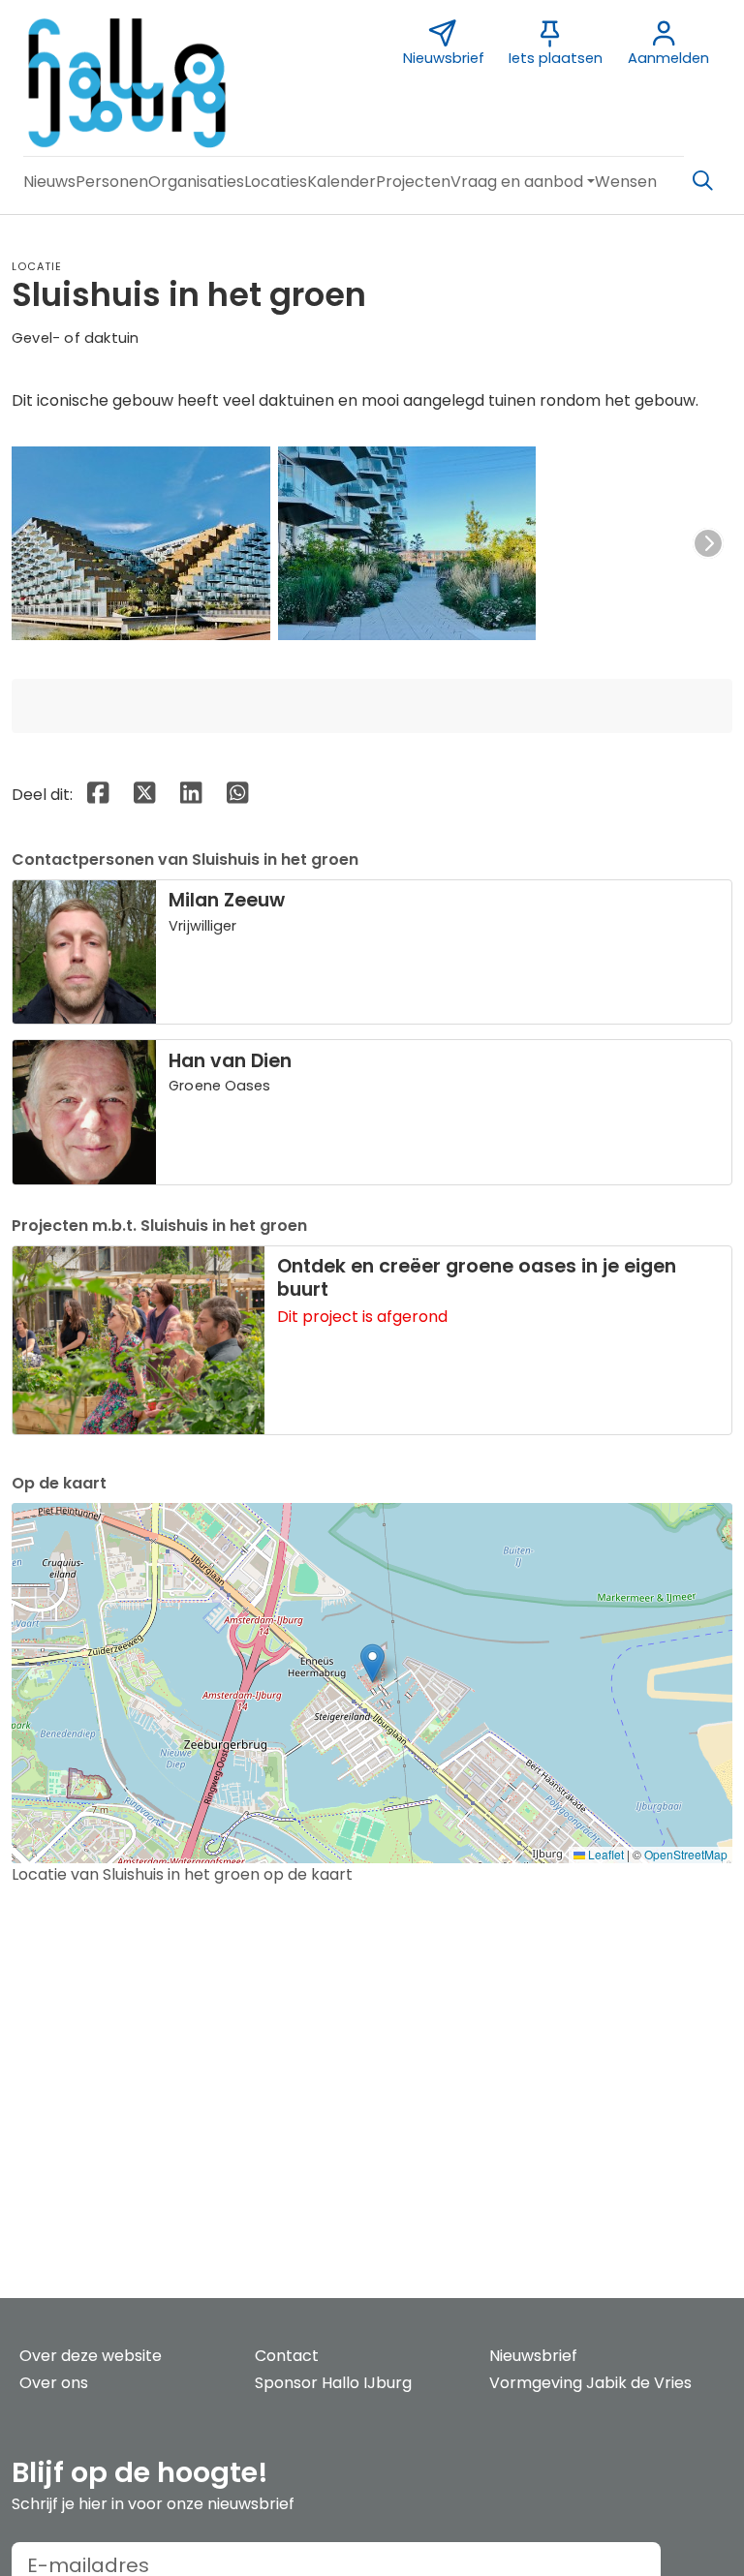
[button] (49, 182)
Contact (287, 2356)
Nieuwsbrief (533, 2356)
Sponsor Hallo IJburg (333, 2383)
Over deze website (91, 2356)
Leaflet (604, 1854)
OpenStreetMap (686, 1854)
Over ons (54, 2383)
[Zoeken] (702, 181)
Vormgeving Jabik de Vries (590, 2383)
